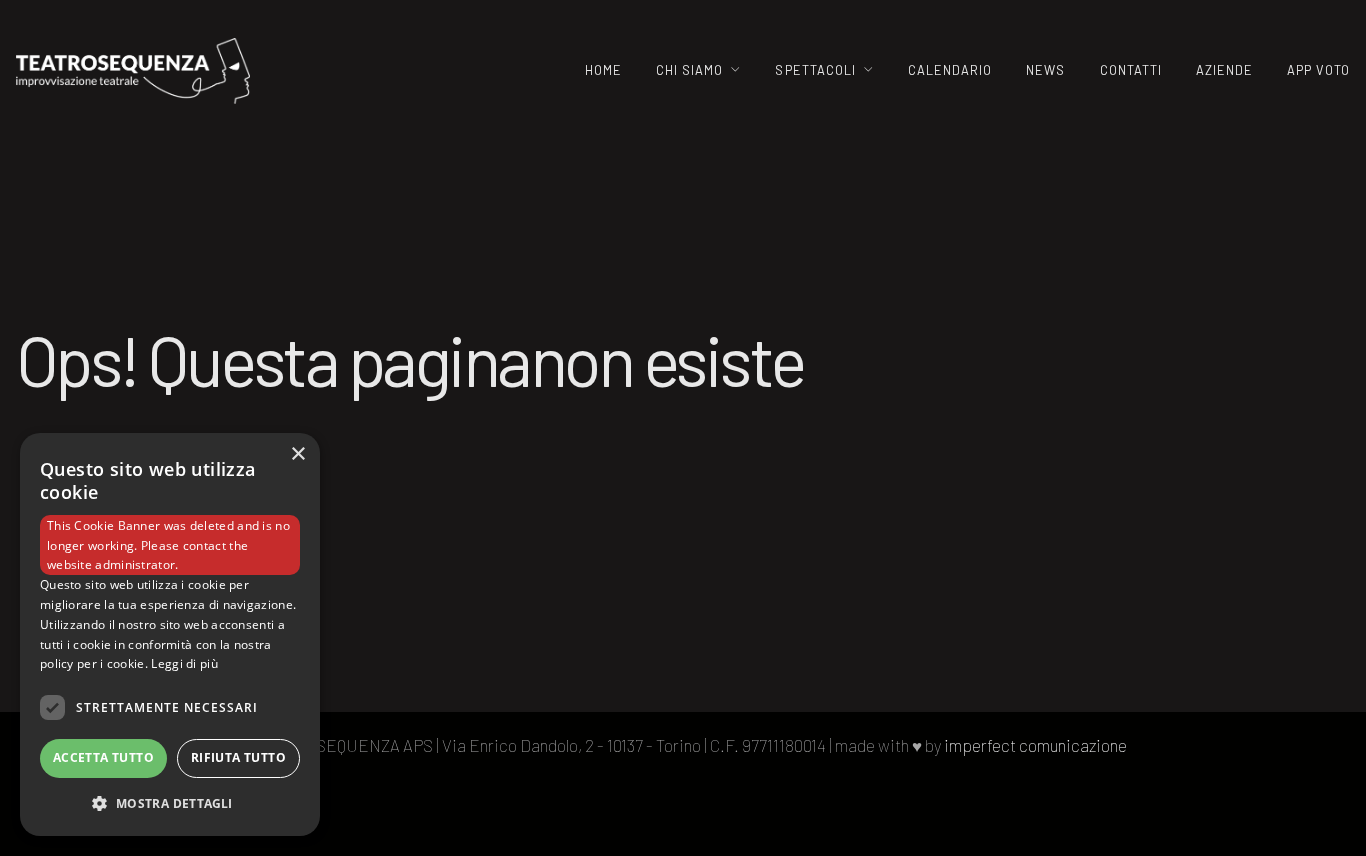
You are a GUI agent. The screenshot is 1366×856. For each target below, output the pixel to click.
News (1045, 70)
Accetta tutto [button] (103, 757)
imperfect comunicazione (1035, 745)
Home (603, 70)
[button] (170, 803)
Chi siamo (689, 70)
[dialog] (170, 634)
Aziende (1224, 70)
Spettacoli (815, 70)
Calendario (950, 70)
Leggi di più (184, 663)
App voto (1318, 70)
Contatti (1131, 70)
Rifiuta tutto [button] (238, 757)
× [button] (297, 454)
